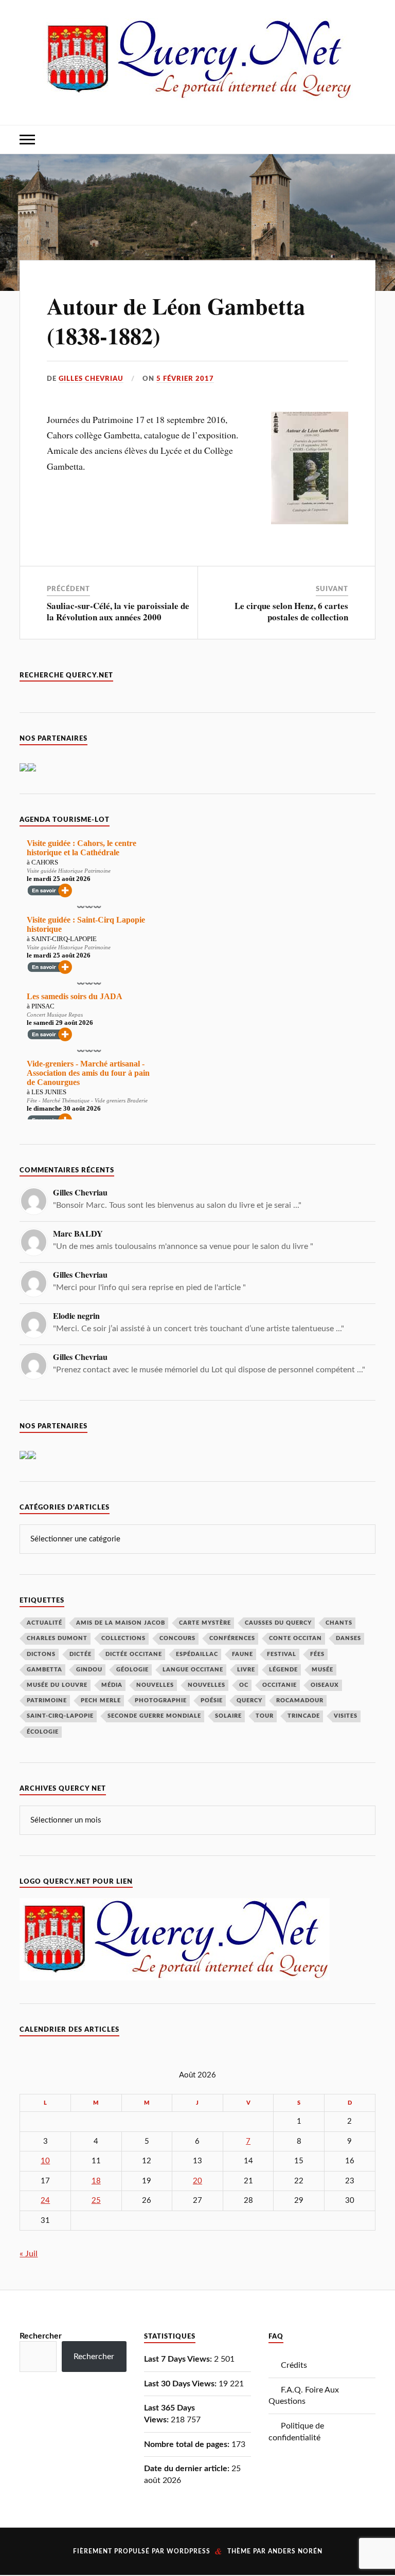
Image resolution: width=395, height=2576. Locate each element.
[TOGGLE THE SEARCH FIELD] (368, 140)
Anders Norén (295, 2551)
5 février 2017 (185, 379)
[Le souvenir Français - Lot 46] (24, 769)
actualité (44, 1623)
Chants (339, 1623)
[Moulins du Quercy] (32, 769)
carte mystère (205, 1623)
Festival (282, 1654)
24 (45, 2201)
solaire (228, 1716)
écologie (43, 1732)
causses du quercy (278, 1623)
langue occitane (193, 1670)
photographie (161, 1700)
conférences (232, 1638)
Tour (265, 1716)
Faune (243, 1654)
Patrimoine (47, 1700)
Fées (317, 1654)
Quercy (249, 1700)
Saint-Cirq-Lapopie (60, 1716)
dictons (41, 1654)
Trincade (304, 1716)
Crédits (294, 2365)
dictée (80, 1654)
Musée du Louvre (57, 1685)
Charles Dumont (57, 1638)
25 (96, 2201)
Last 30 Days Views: (181, 2384)
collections (123, 1638)
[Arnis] (32, 1457)
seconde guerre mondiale (154, 1716)
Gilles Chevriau (91, 379)
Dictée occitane (134, 1654)
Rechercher (41, 2336)
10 (45, 2161)
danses (348, 1638)
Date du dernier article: (188, 2469)
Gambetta (44, 1670)
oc (244, 1685)
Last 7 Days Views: (179, 2359)
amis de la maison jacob (121, 1623)
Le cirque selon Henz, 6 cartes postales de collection (291, 611)
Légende (283, 1670)
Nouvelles (155, 1685)
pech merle (101, 1700)
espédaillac (197, 1654)
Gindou (89, 1670)
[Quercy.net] (198, 93)
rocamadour (300, 1700)
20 (197, 2181)
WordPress (188, 2551)
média (112, 1685)
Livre (246, 1670)
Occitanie (280, 1685)
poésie (212, 1700)
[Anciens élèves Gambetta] (24, 1457)
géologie (132, 1670)
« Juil (29, 2254)
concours (177, 1638)
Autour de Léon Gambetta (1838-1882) (176, 320)
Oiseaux (325, 1685)
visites (346, 1716)
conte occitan (295, 1638)
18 (96, 2181)
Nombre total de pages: (188, 2444)
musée (322, 1670)
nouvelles (207, 1685)
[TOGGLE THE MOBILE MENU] (27, 140)
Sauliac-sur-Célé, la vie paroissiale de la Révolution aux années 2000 (118, 611)
